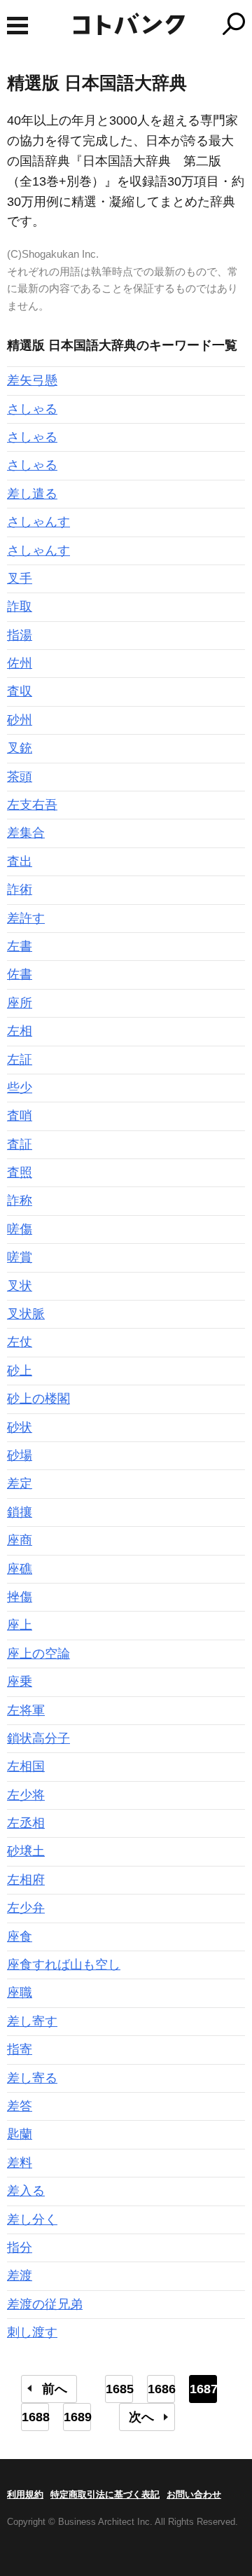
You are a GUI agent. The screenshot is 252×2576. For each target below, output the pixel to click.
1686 (161, 2389)
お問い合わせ (194, 2494)
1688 (35, 2417)
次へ (141, 2417)
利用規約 (25, 2494)
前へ (55, 2389)
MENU (17, 26)
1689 (77, 2417)
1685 (119, 2389)
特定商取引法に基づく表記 (105, 2494)
